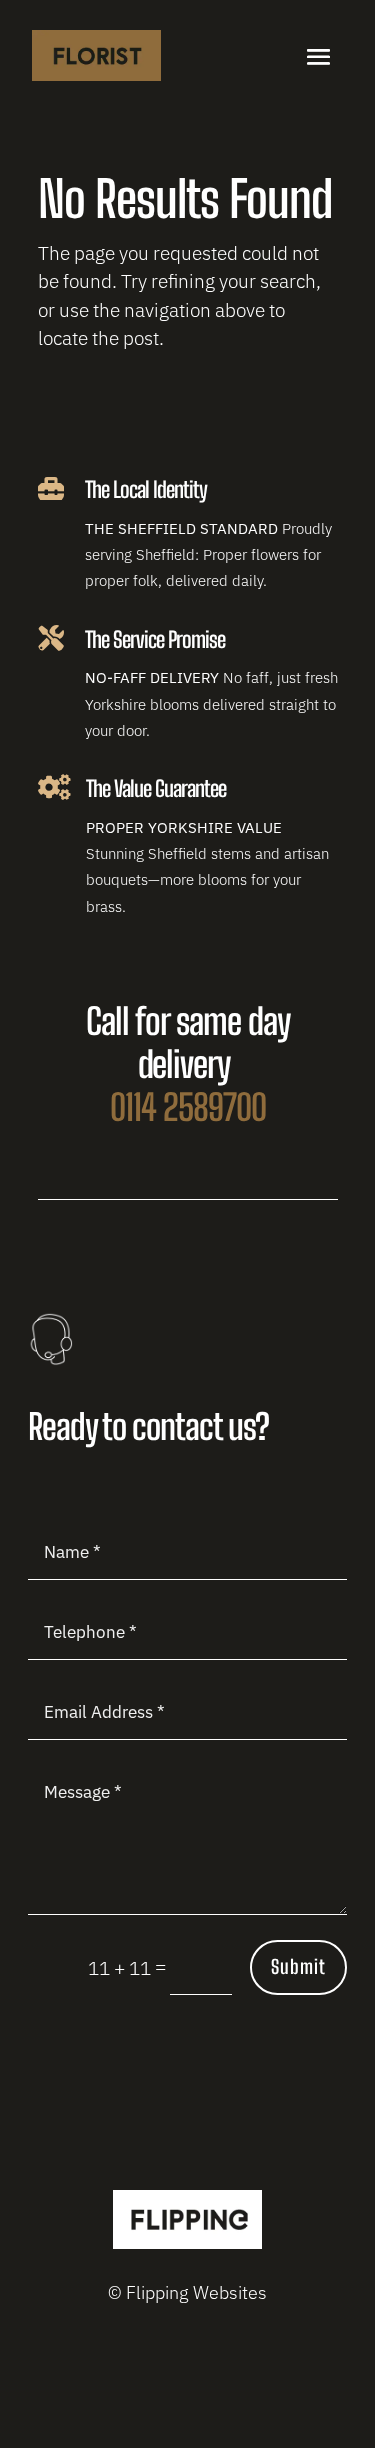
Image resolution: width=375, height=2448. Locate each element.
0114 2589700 (188, 1107)
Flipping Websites (196, 2292)
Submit (298, 1966)
